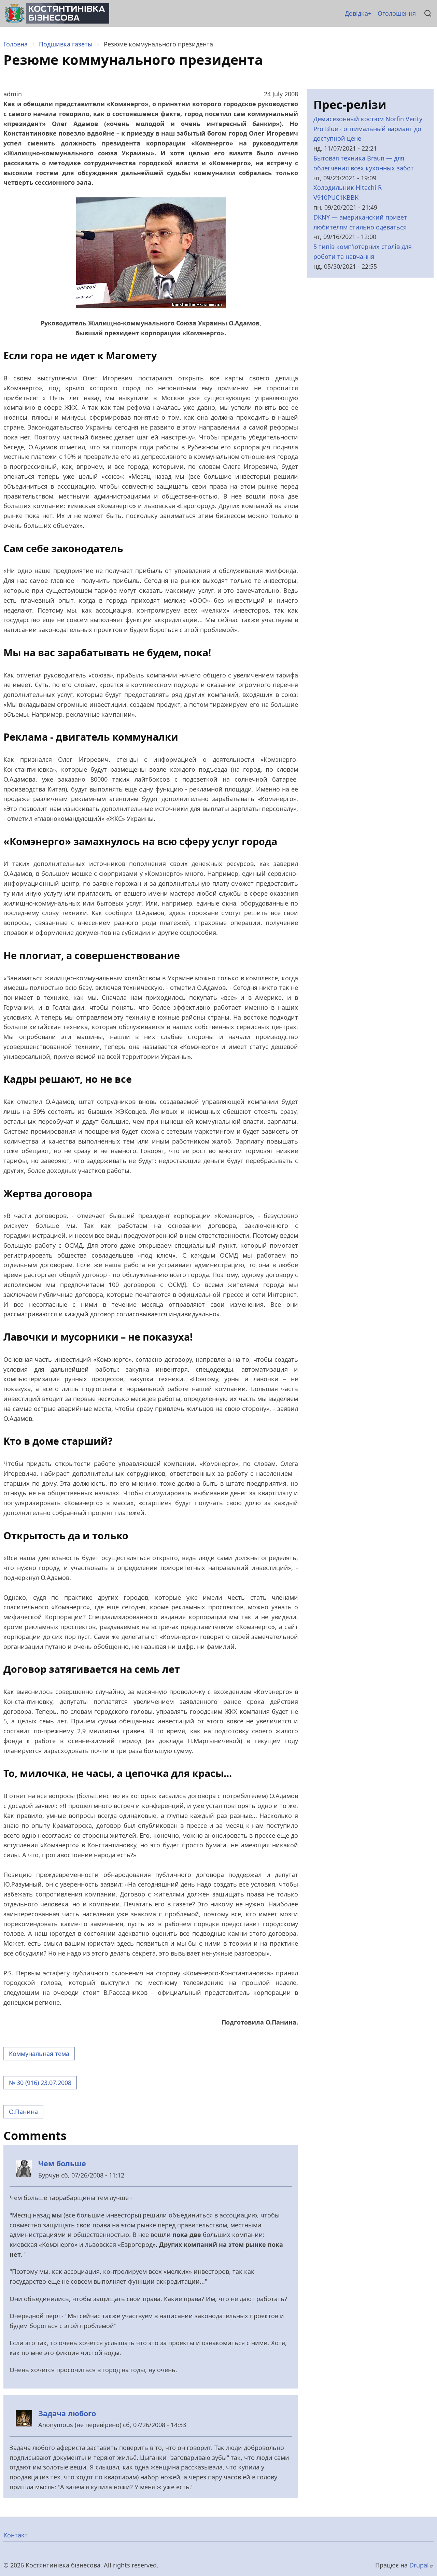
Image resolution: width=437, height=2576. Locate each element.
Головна (16, 44)
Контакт (16, 2535)
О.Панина (23, 2112)
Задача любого (67, 2413)
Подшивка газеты (66, 44)
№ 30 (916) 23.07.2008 (40, 2083)
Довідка (356, 13)
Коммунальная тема (39, 2054)
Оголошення (397, 13)
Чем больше (62, 2163)
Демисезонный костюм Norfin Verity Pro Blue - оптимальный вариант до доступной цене (368, 129)
